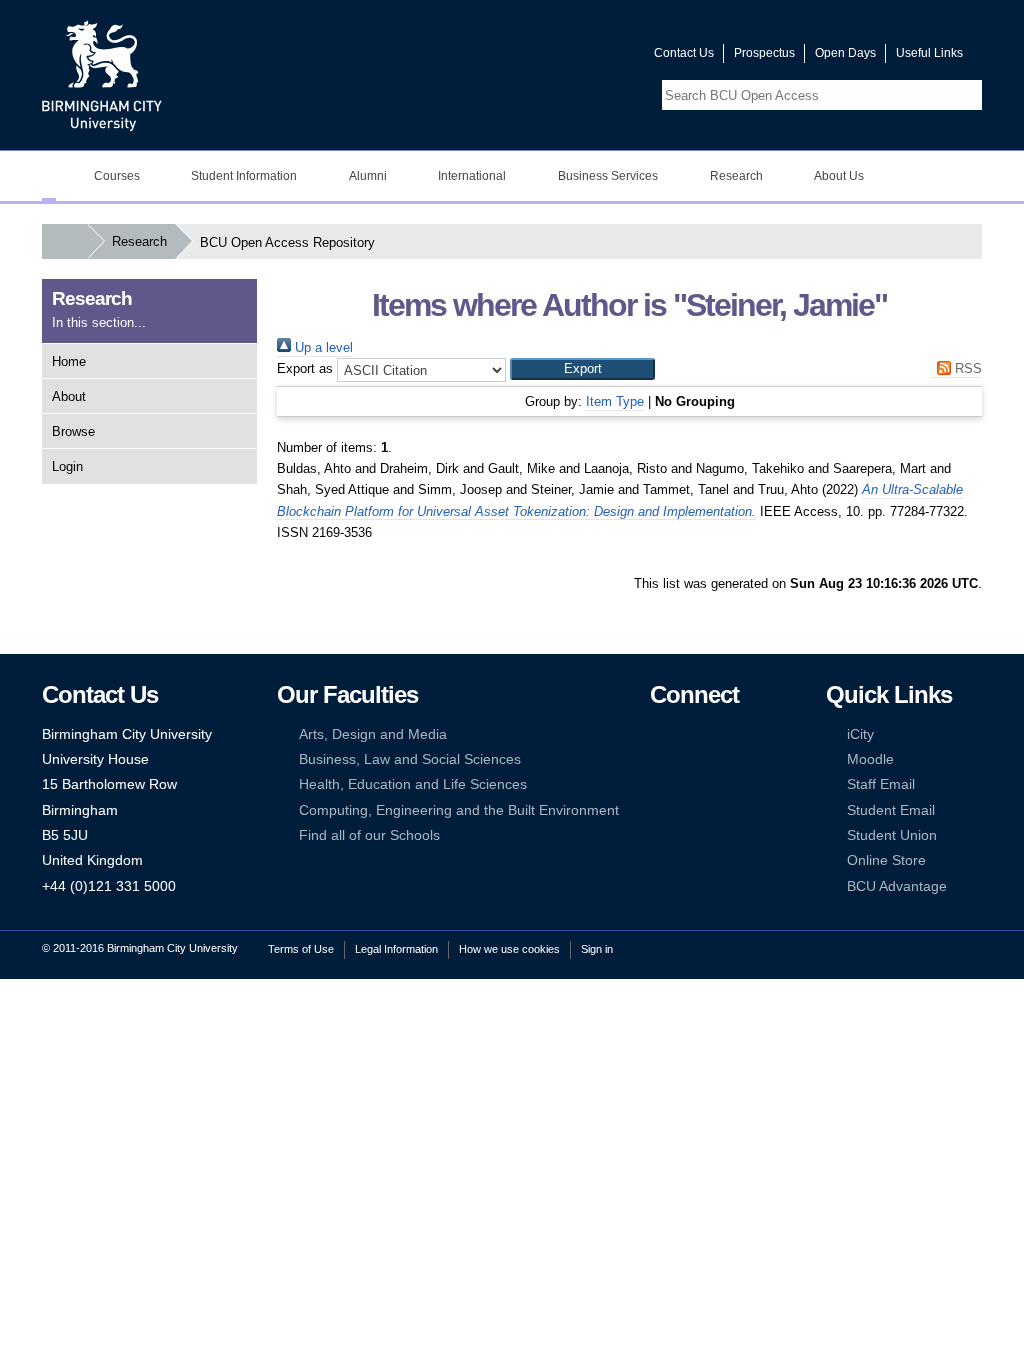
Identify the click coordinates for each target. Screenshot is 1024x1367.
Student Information (244, 176)
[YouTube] (720, 734)
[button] (582, 369)
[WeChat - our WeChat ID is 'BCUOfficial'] (689, 784)
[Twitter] (689, 734)
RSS (966, 368)
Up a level (322, 347)
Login (67, 466)
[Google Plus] (720, 759)
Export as (305, 368)
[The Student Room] (720, 784)
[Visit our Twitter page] (567, 57)
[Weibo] (659, 784)
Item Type (615, 401)
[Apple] (659, 810)
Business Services (608, 176)
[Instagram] (689, 759)
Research (736, 176)
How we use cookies (509, 949)
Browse (73, 431)
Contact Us (684, 53)
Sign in (597, 949)
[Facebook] (659, 734)
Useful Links (929, 53)
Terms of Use (301, 949)
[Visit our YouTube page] (591, 57)
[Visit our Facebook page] (543, 57)
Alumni (368, 176)
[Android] (689, 810)
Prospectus (764, 53)
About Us (839, 176)
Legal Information (396, 949)
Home (69, 361)
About (69, 396)
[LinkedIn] (659, 759)
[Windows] (720, 810)
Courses (117, 176)
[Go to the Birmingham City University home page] (102, 75)
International (472, 176)
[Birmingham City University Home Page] (49, 176)
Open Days (845, 53)
